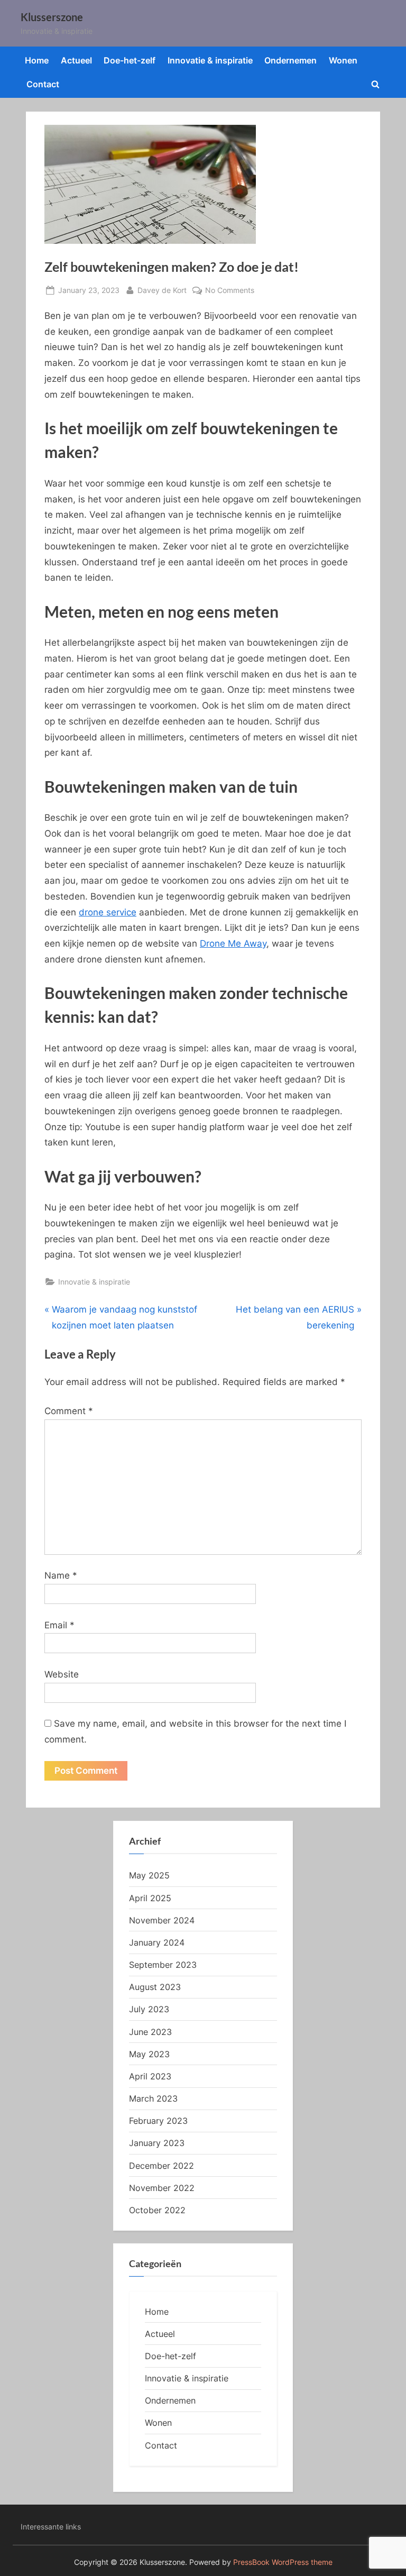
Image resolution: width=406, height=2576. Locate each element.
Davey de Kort (162, 290)
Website (62, 1674)
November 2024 (162, 1920)
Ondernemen (290, 60)
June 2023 (150, 2032)
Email (59, 1625)
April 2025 (150, 1898)
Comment (69, 1411)
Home (37, 60)
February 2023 (158, 2121)
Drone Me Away (233, 943)
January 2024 (157, 1942)
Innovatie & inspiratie (210, 60)
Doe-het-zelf (130, 60)
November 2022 (162, 2188)
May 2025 (149, 1875)
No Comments (230, 291)
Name (61, 1575)
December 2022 (162, 2166)
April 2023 (150, 2076)
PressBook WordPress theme (283, 2562)
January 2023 (157, 2143)
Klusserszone (52, 17)
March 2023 (153, 2098)
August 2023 (155, 1987)
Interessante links (51, 2527)
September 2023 (163, 1965)
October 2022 (157, 2210)
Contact (43, 84)
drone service (108, 912)
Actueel (76, 60)
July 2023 (149, 2009)
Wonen (343, 60)
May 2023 (149, 2054)
